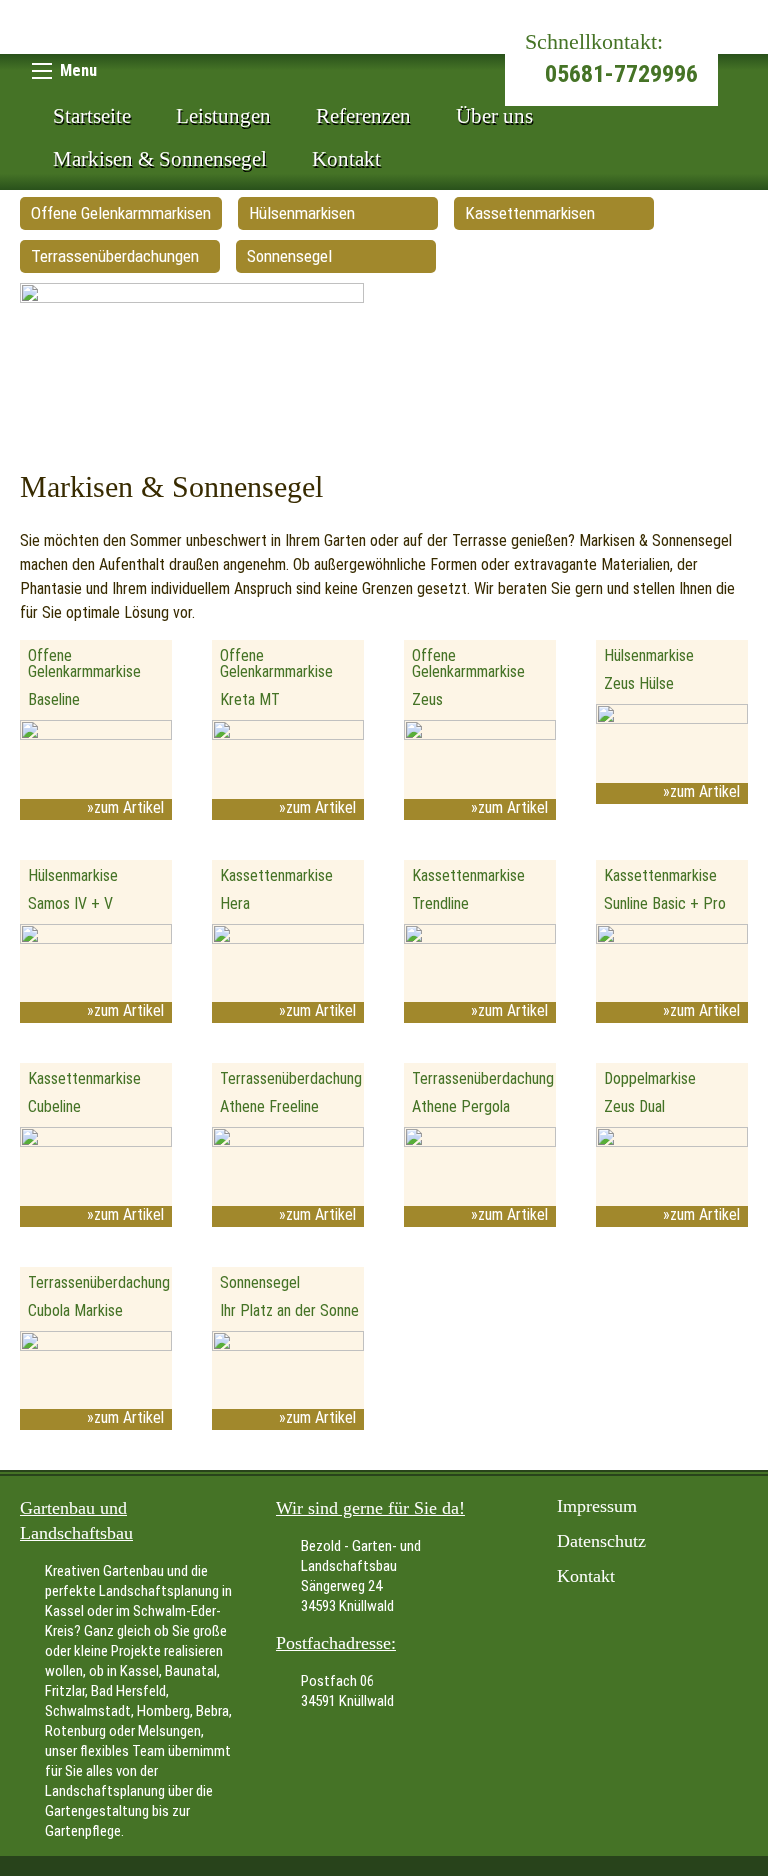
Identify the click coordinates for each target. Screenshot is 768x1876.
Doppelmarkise (650, 1078)
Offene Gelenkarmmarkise (84, 663)
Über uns (494, 116)
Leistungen (223, 116)
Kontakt (346, 159)
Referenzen (363, 116)
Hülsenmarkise (649, 655)
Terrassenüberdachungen (115, 256)
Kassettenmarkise (276, 875)
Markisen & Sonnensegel (160, 159)
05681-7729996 (621, 74)
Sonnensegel (289, 256)
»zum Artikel (125, 807)
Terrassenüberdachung (291, 1078)
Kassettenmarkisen (530, 213)
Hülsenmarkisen (302, 213)
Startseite (92, 116)
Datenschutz (601, 1541)
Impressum (597, 1506)
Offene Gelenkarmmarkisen (121, 213)
